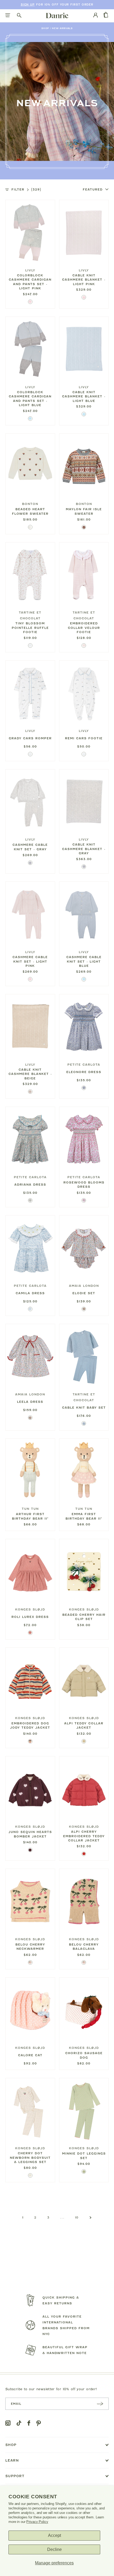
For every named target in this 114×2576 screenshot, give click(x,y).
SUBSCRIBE (100, 2404)
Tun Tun (30, 1509)
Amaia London (84, 1286)
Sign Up (28, 5)
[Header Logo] (57, 15)
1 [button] (23, 2217)
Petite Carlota (84, 1065)
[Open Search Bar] (19, 16)
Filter (26, 189)
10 (77, 2217)
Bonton (30, 504)
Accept (54, 2535)
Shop (45, 28)
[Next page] (91, 2218)
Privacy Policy (37, 2522)
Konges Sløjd (30, 1609)
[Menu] (8, 16)
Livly (30, 270)
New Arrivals (62, 28)
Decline (54, 2549)
